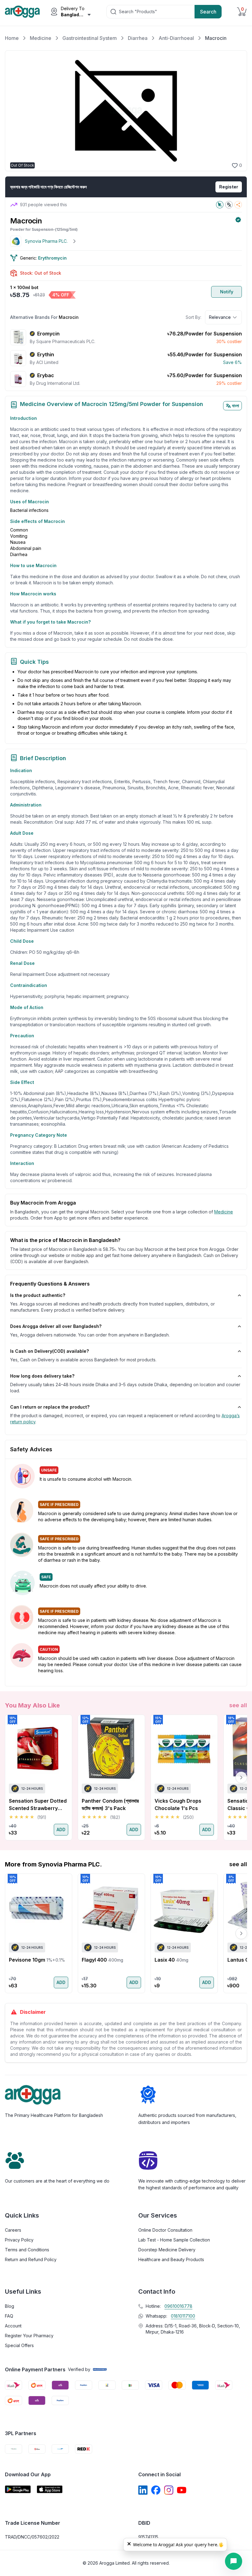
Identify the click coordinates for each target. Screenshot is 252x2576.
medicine (224, 1212)
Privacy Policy (19, 2240)
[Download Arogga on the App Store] (50, 2489)
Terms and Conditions (27, 2250)
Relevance (220, 317)
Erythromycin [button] (52, 258)
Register (229, 187)
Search (208, 12)
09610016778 (178, 2306)
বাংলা (236, 406)
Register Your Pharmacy (29, 2336)
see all (238, 1705)
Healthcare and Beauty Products (171, 2259)
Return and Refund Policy (31, 2259)
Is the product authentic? (38, 1295)
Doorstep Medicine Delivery (167, 2250)
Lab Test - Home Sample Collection (174, 2240)
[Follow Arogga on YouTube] (182, 2490)
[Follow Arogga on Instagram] (169, 2490)
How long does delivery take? (42, 1376)
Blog (10, 2306)
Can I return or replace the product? (50, 1407)
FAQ (9, 2316)
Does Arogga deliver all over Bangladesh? (56, 1326)
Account (13, 2326)
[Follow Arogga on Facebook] (156, 2490)
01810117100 (183, 2316)
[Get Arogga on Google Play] (18, 2489)
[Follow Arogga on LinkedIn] (143, 2490)
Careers (13, 2230)
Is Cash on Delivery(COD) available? (49, 1351)
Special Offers (19, 2345)
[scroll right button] (241, 1777)
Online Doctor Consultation (165, 2230)
